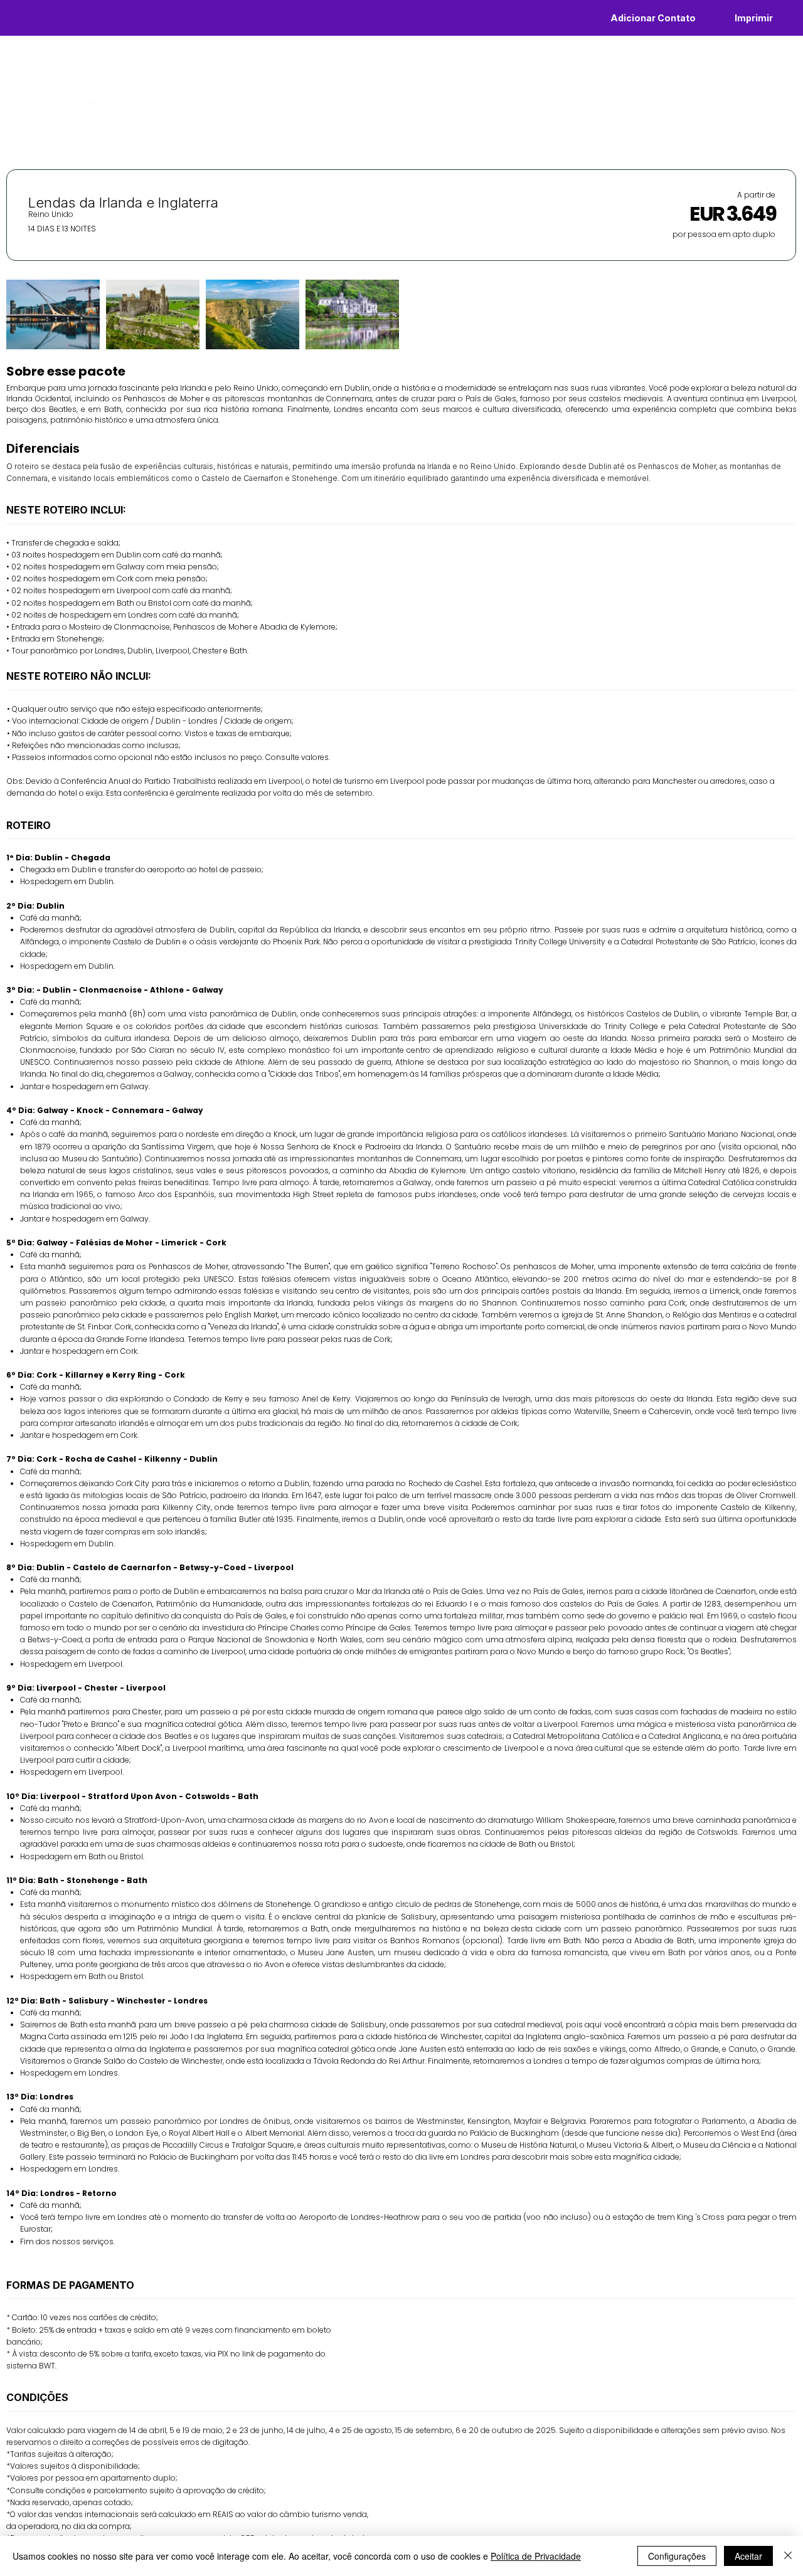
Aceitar (748, 2556)
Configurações (677, 2556)
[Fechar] (788, 2556)
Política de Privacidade (536, 2556)
